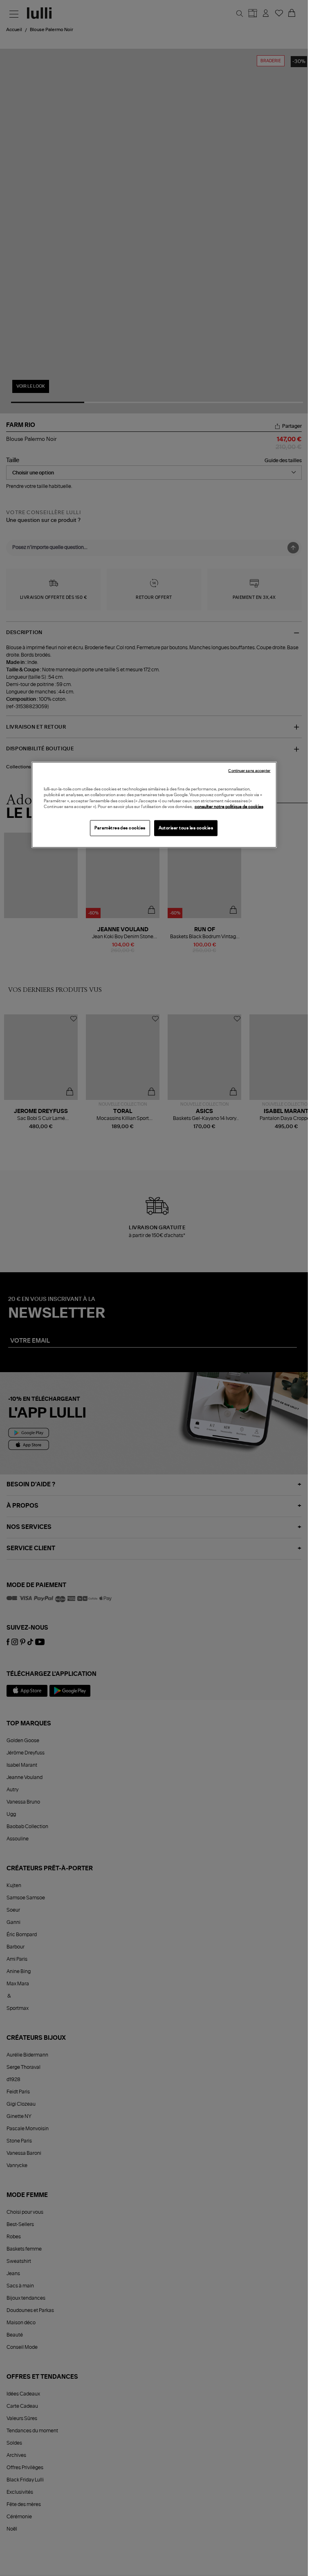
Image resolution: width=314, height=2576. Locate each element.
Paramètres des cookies (120, 828)
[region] (154, 805)
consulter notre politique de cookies (229, 807)
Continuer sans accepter (249, 771)
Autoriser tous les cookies (186, 828)
